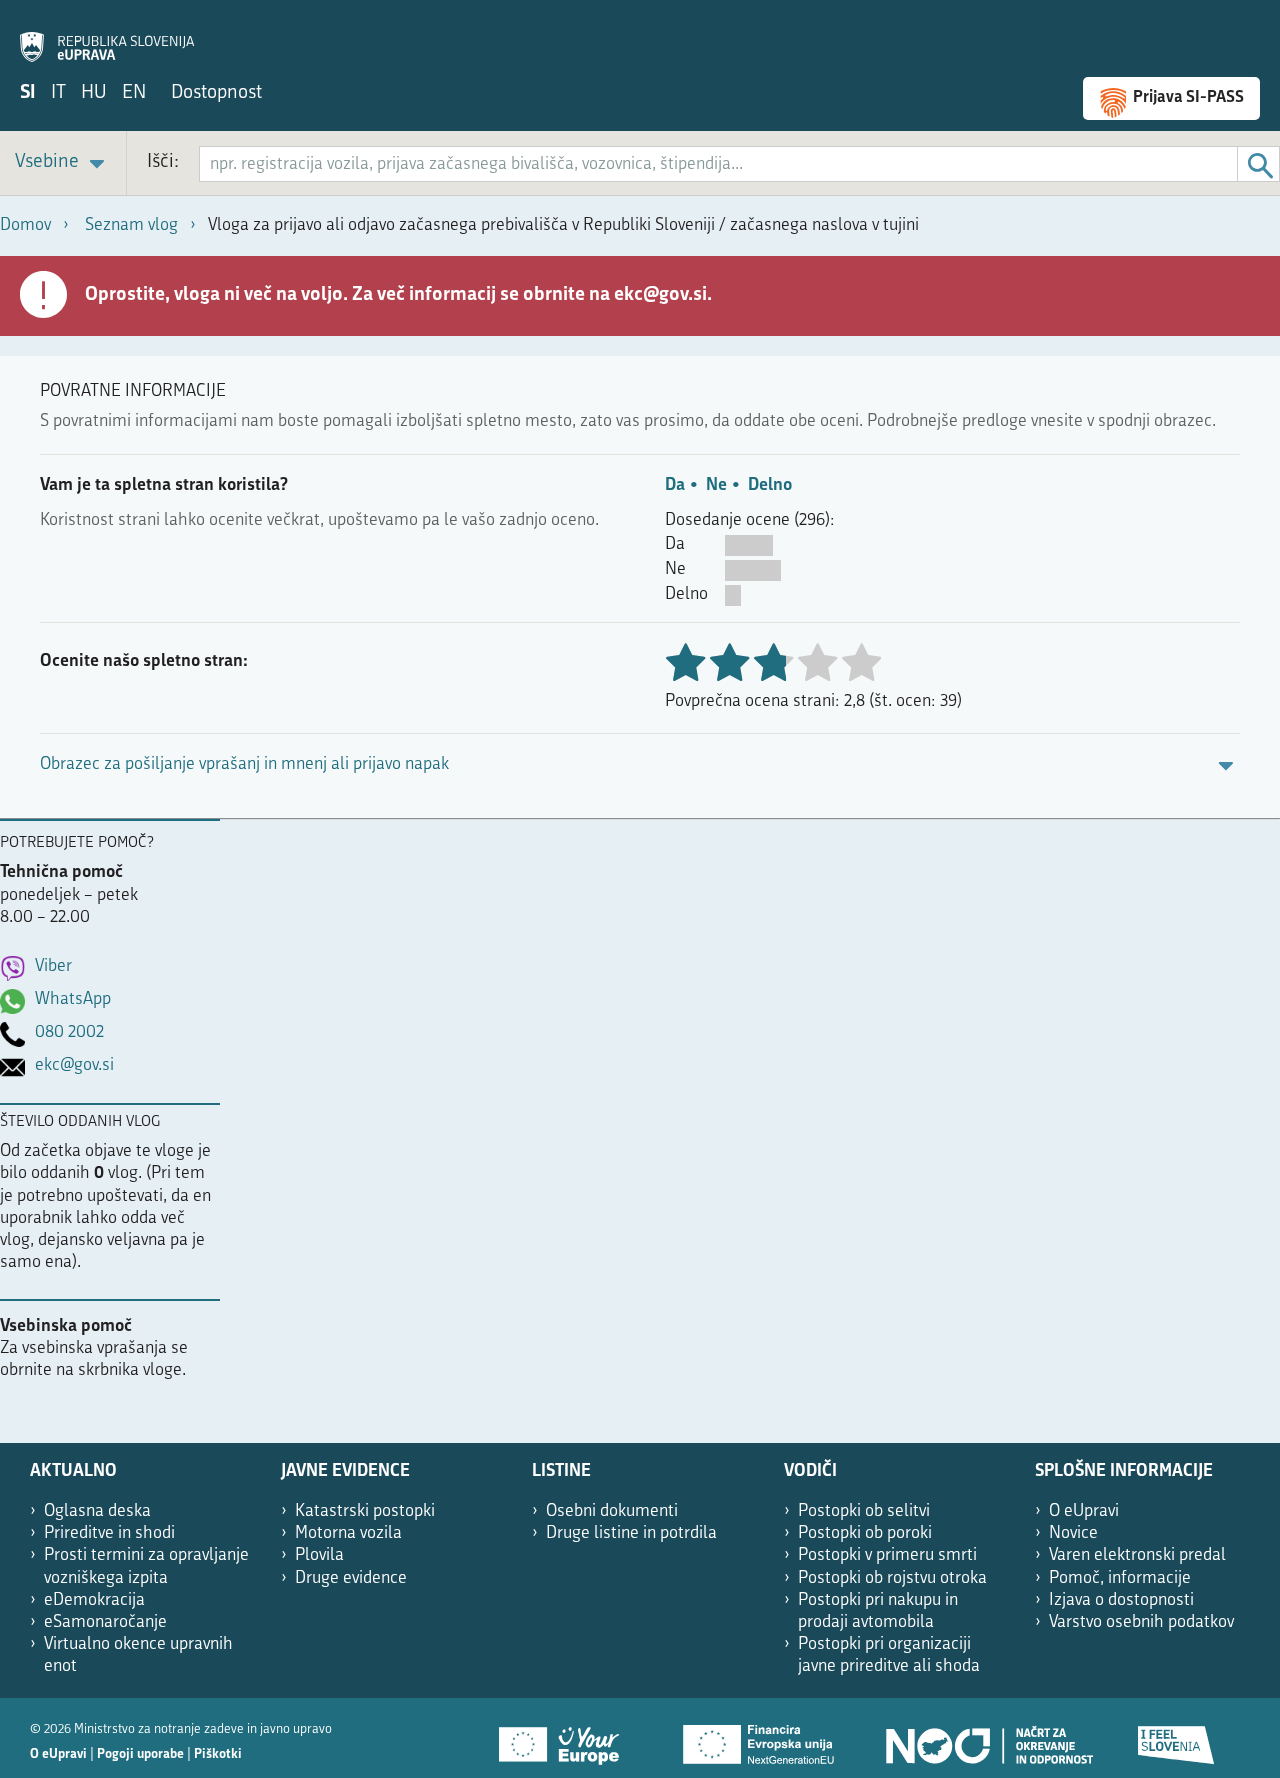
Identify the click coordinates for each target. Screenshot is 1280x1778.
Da (675, 485)
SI (28, 93)
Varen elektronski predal (1137, 1555)
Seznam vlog (131, 225)
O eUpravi (1084, 1511)
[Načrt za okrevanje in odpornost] (988, 1738)
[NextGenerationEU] (760, 1738)
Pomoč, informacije (1120, 1578)
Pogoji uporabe (140, 1754)
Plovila (319, 1555)
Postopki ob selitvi (864, 1511)
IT (58, 93)
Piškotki (218, 1754)
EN (134, 93)
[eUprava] (107, 36)
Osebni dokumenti (612, 1511)
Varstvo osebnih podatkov (1141, 1622)
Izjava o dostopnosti (1121, 1600)
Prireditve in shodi (109, 1533)
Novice (1073, 1533)
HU (94, 93)
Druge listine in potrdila (631, 1533)
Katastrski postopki (365, 1511)
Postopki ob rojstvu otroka (892, 1578)
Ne (716, 485)
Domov (25, 225)
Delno (770, 485)
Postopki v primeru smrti (887, 1555)
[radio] (817, 664)
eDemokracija (94, 1600)
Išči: (163, 162)
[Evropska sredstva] (1177, 1738)
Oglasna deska (97, 1511)
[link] (63, 163)
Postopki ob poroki (865, 1533)
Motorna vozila (348, 1533)
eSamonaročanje (105, 1622)
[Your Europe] (566, 1738)
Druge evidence (351, 1578)
